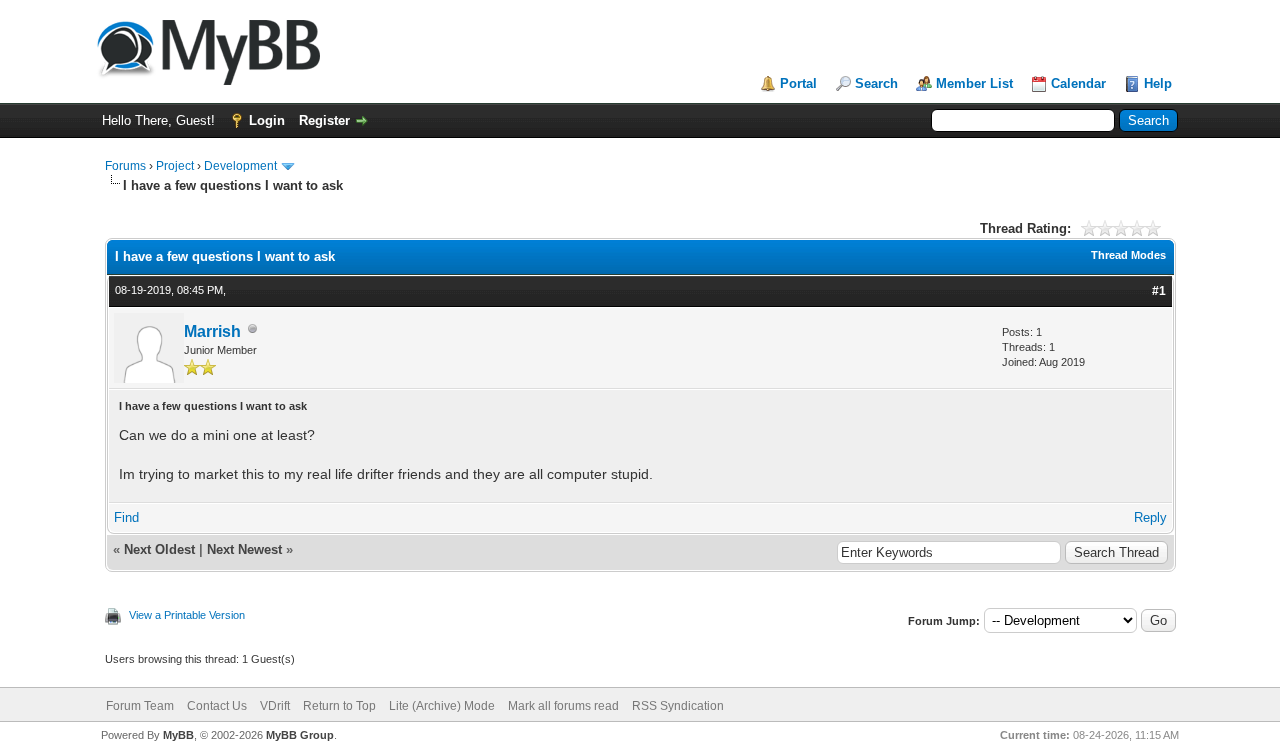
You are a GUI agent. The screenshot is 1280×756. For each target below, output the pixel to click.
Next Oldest (159, 549)
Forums (125, 166)
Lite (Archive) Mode (442, 706)
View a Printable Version (187, 615)
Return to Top (339, 706)
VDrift (275, 706)
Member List (974, 83)
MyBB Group (300, 735)
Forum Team (140, 706)
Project (175, 166)
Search (876, 83)
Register (324, 120)
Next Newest (244, 549)
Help (1158, 83)
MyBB (178, 735)
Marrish (212, 331)
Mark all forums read (563, 706)
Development (240, 166)
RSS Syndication (678, 706)
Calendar (1078, 83)
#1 (1159, 291)
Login (267, 120)
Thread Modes (1128, 255)
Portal (798, 83)
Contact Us (217, 706)
